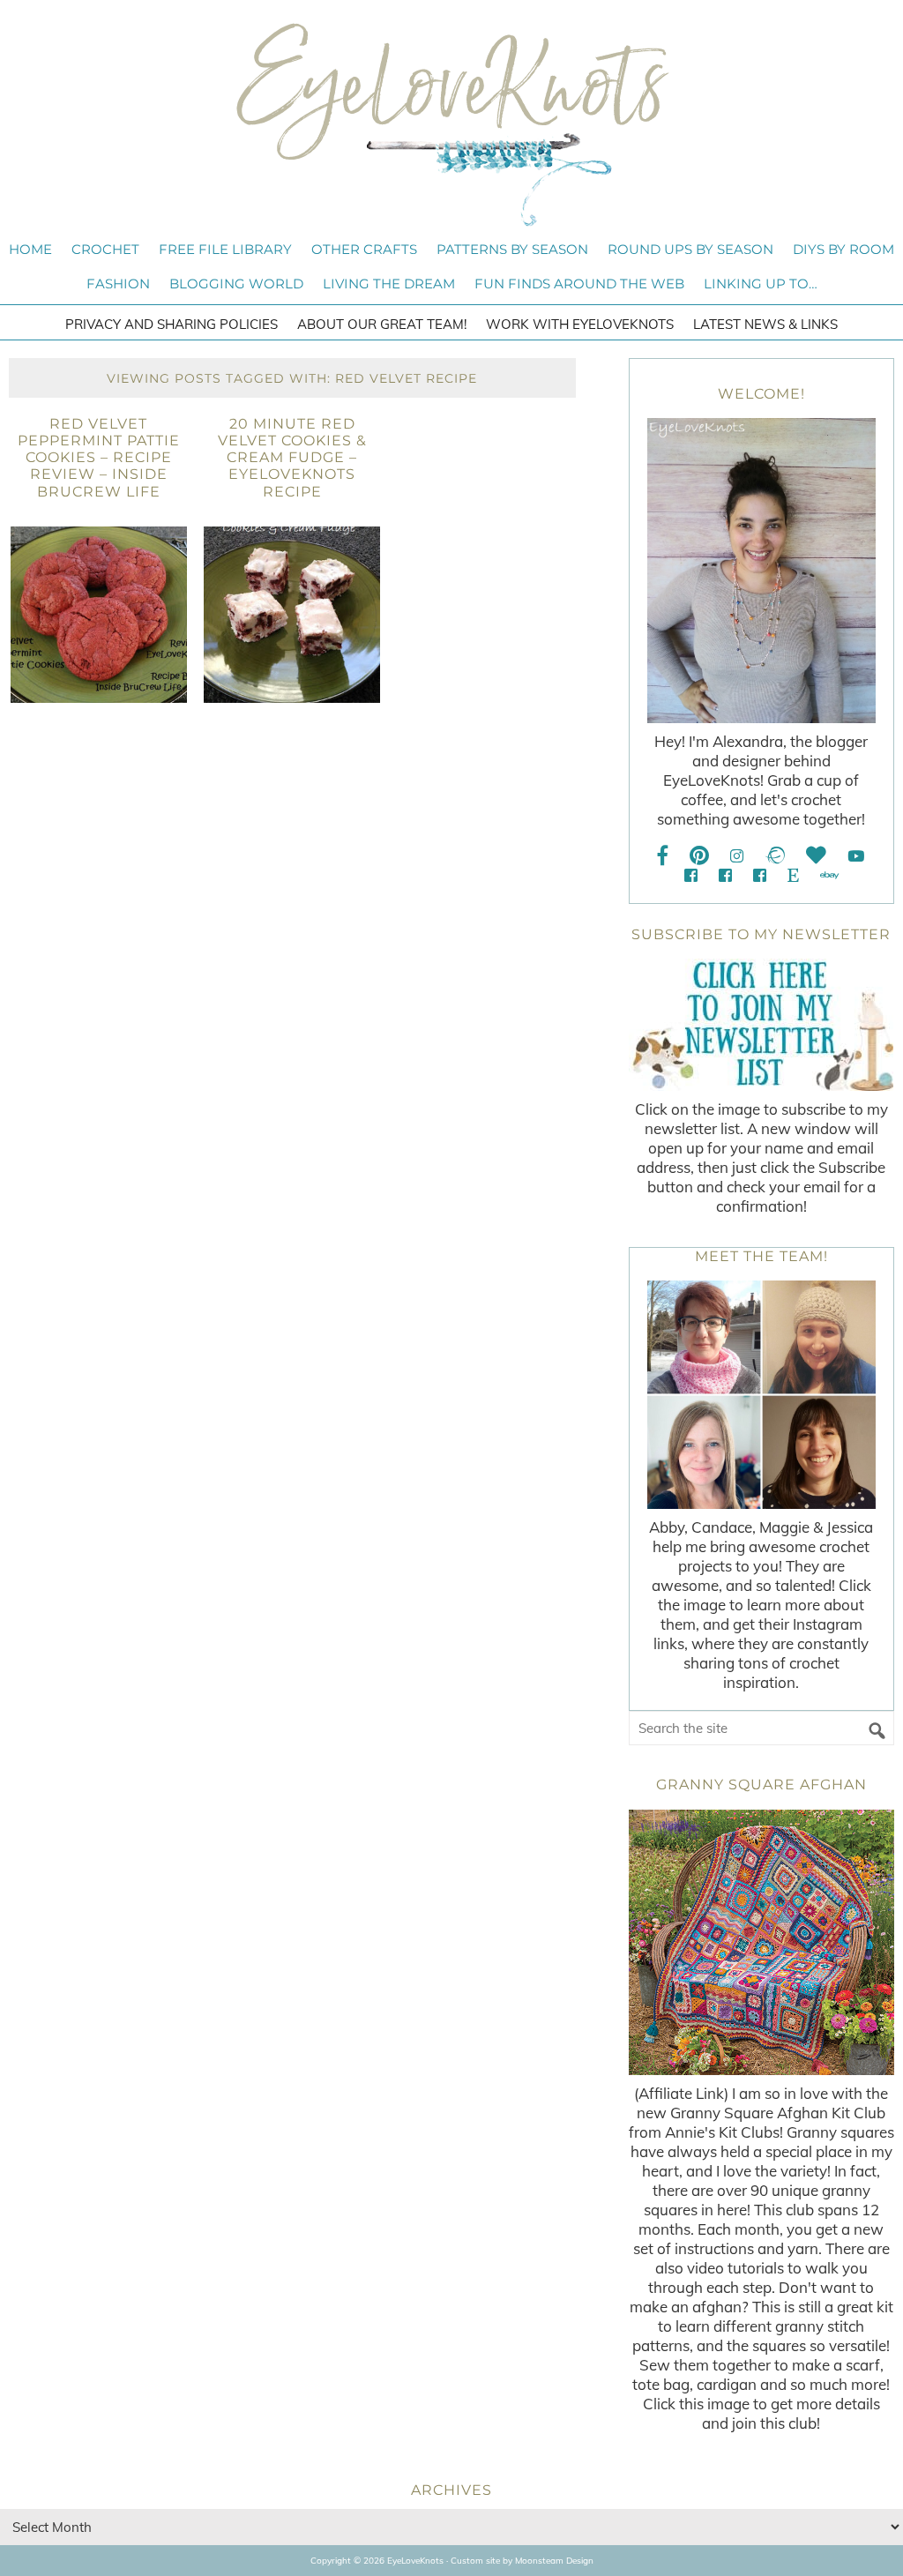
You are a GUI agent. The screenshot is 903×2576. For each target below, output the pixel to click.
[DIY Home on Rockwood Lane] (725, 875)
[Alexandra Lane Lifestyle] (760, 875)
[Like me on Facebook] (663, 856)
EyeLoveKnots (451, 124)
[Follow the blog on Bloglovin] (816, 856)
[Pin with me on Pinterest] (699, 856)
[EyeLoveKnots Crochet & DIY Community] (691, 875)
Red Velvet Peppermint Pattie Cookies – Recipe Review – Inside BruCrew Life (99, 458)
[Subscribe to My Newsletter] (761, 1025)
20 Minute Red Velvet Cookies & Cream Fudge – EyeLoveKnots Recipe (292, 458)
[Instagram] (737, 856)
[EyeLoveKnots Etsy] (793, 875)
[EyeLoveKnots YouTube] (856, 856)
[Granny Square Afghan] (761, 1942)
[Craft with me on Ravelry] (775, 856)
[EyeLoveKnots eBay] (829, 875)
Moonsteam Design (554, 2561)
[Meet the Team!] (761, 1395)
